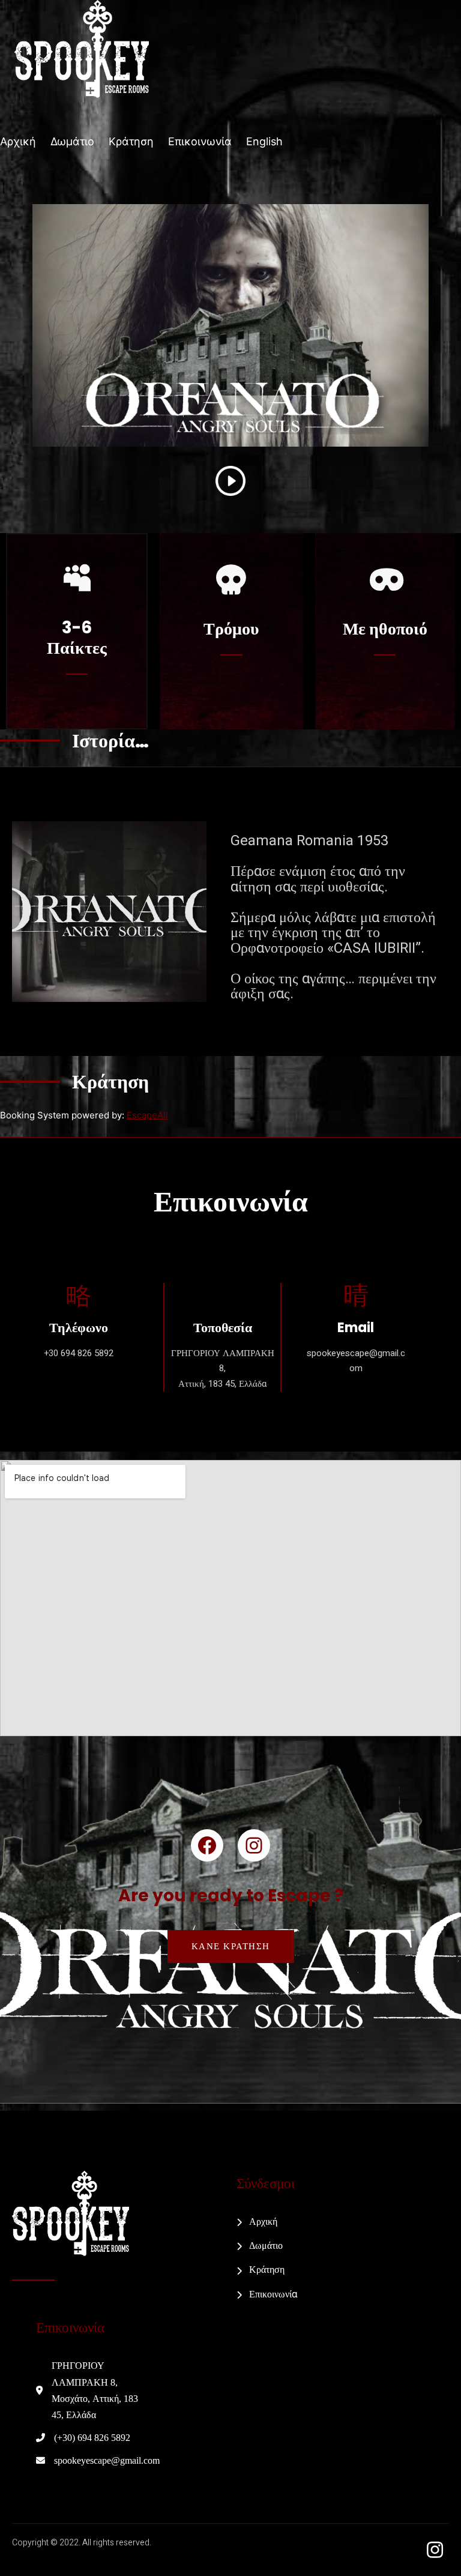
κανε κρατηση (231, 1946)
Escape (147, 1115)
